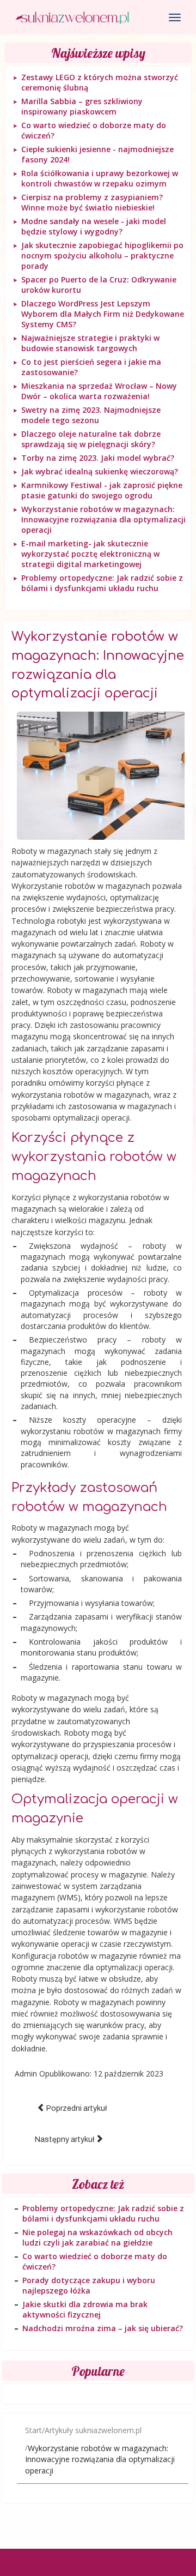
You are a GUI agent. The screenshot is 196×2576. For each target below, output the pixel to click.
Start (33, 2430)
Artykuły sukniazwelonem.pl (93, 2430)
